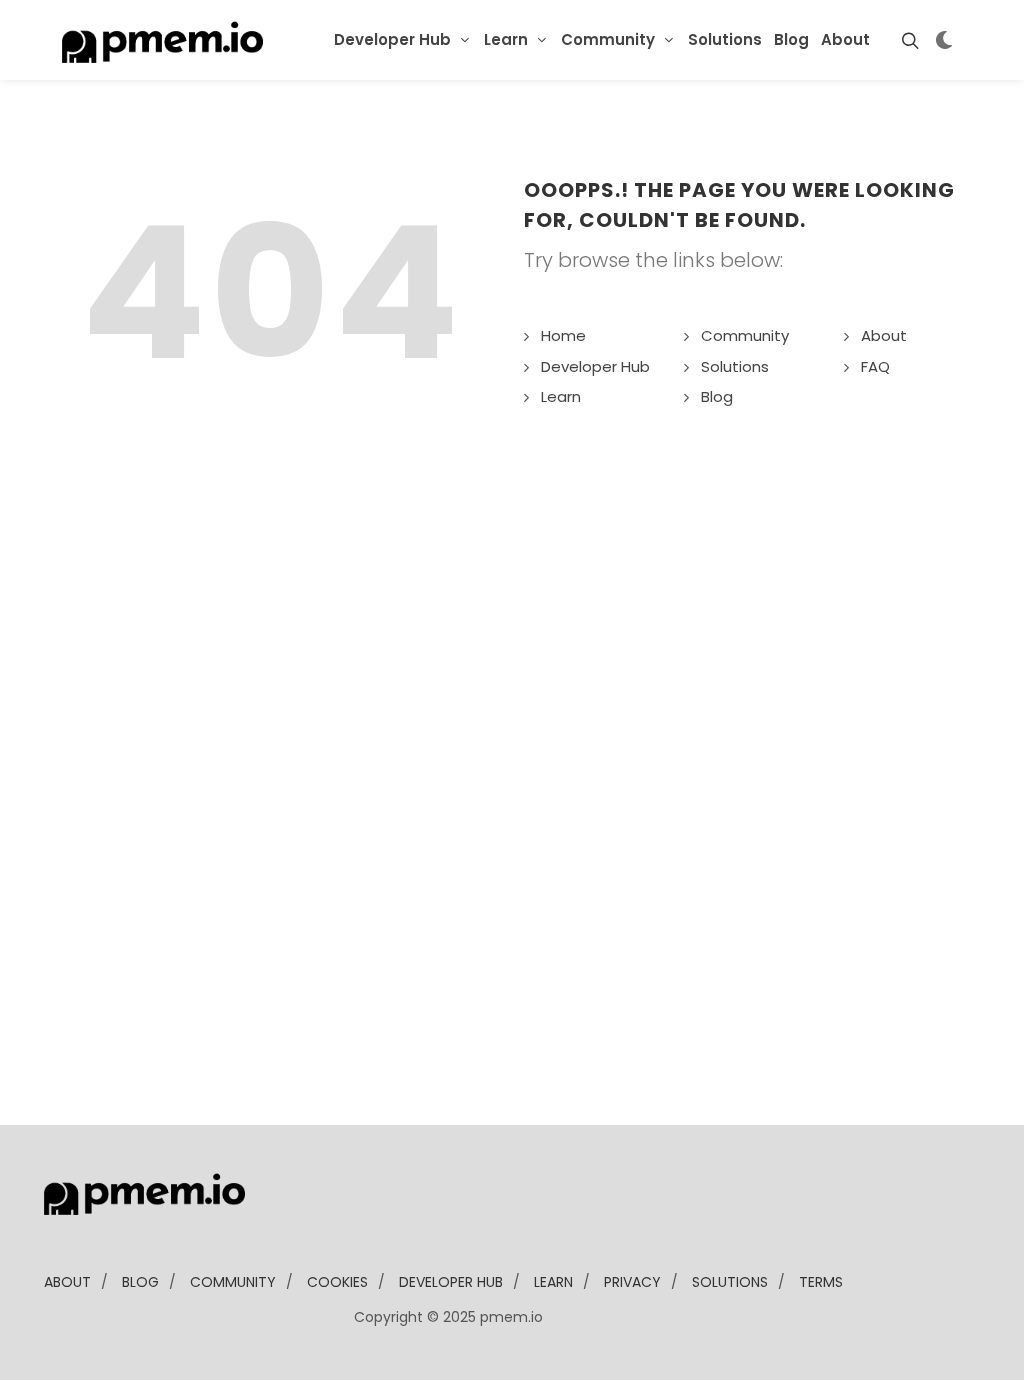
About (884, 335)
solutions (730, 1282)
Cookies (337, 1282)
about (67, 1282)
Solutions (735, 366)
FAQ (875, 366)
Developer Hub (392, 39)
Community (608, 39)
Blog (717, 396)
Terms (821, 1282)
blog (140, 1282)
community (233, 1282)
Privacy (632, 1282)
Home (563, 335)
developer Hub (451, 1282)
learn (553, 1282)
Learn (506, 39)
